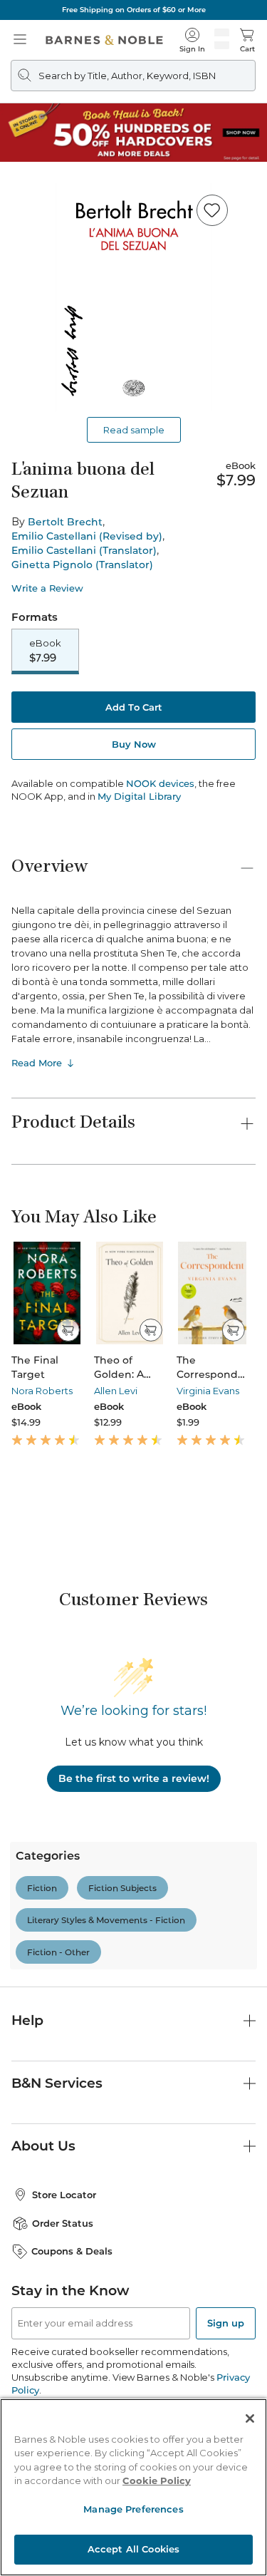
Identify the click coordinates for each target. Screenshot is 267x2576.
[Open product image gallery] (133, 297)
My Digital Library (139, 796)
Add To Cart (134, 707)
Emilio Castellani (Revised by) (87, 536)
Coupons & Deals (72, 2251)
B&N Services (57, 2083)
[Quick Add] (68, 1330)
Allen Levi (116, 1391)
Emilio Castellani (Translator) (84, 550)
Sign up (226, 2323)
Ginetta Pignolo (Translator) (82, 565)
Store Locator (64, 2195)
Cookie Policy (157, 2480)
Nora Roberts (42, 1391)
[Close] (250, 2418)
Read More (37, 1063)
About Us (43, 2146)
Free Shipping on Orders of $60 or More (134, 10)
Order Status (63, 2223)
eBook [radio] (45, 651)
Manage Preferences (133, 2509)
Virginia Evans (208, 1391)
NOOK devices (160, 784)
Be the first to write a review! (134, 1778)
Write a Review (47, 588)
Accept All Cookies (133, 2549)
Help (27, 2020)
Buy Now (134, 744)
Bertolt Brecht (65, 522)
